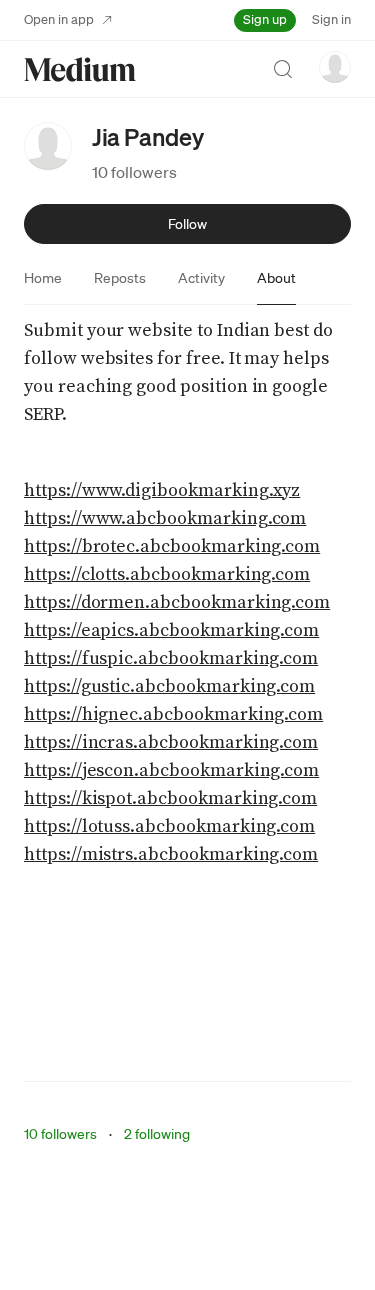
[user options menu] (335, 67)
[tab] (43, 278)
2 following (157, 1134)
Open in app (59, 19)
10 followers (134, 172)
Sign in (331, 19)
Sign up (265, 19)
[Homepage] (80, 69)
